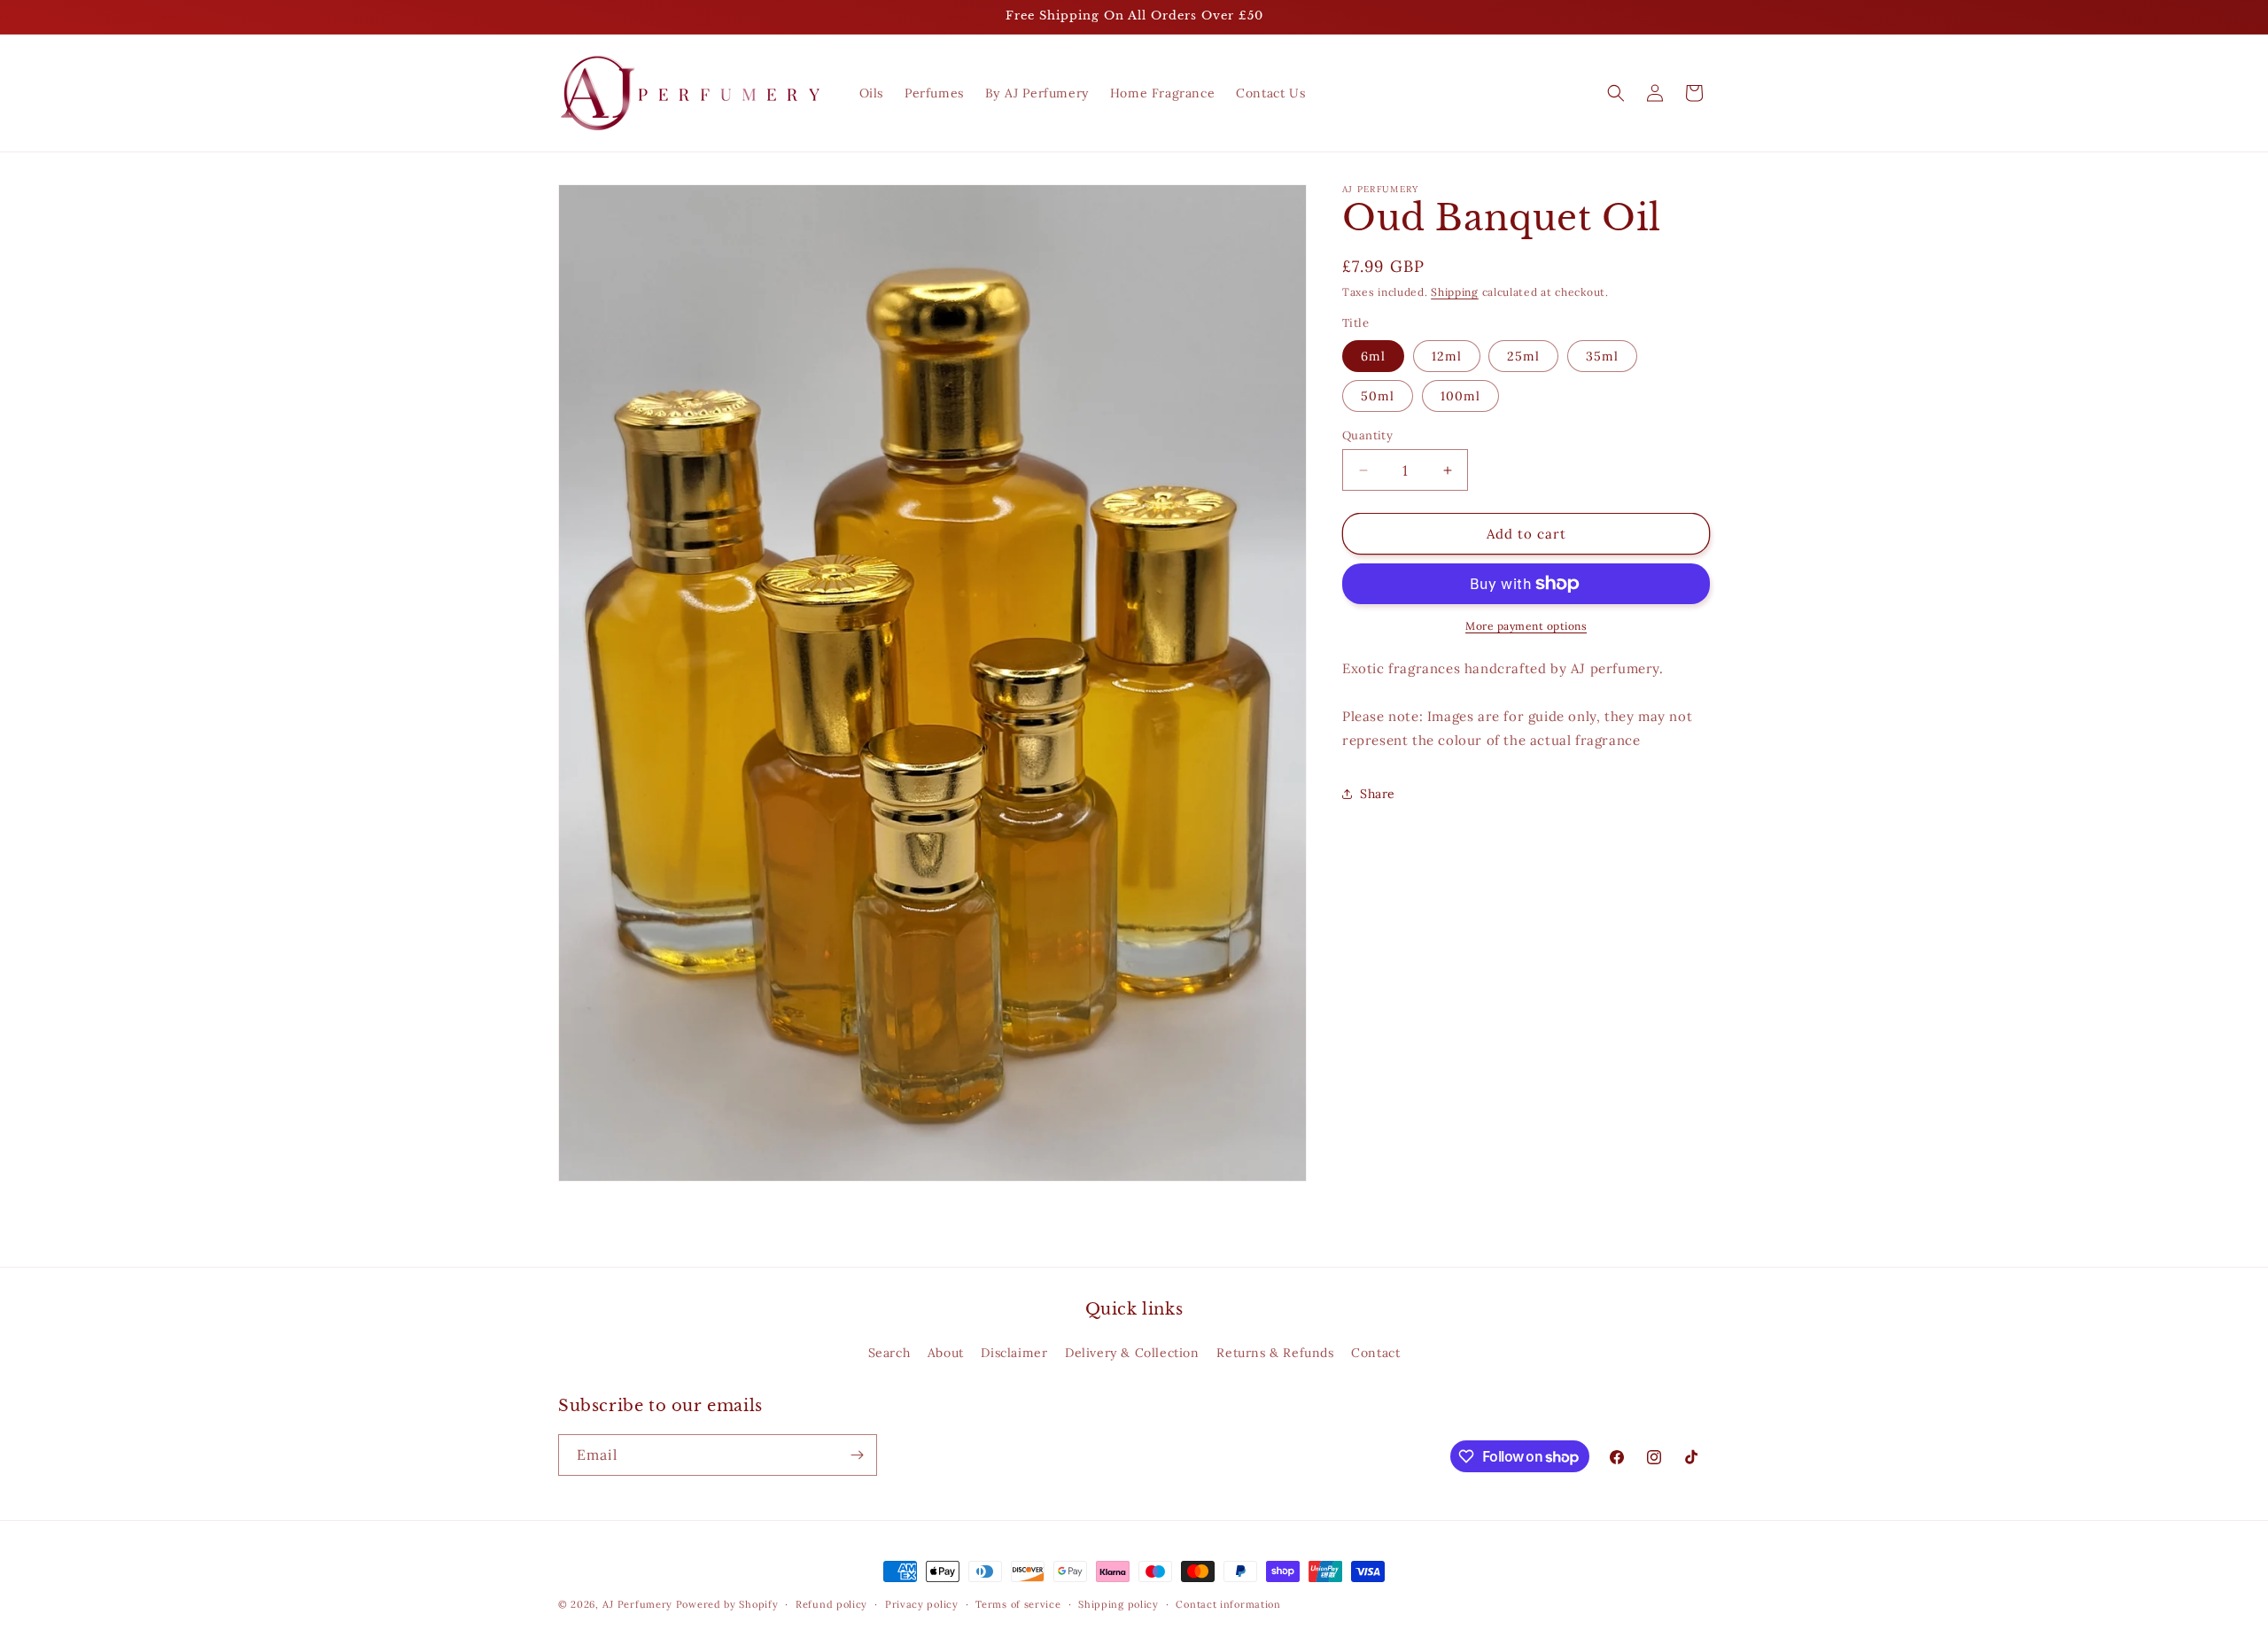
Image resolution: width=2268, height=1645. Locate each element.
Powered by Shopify (727, 1604)
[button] (1616, 93)
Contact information (1228, 1604)
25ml (1523, 356)
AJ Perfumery (637, 1604)
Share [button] (1378, 794)
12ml (1447, 356)
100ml (1460, 396)
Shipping (1455, 292)
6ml (1373, 356)
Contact (1375, 1353)
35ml (1602, 356)
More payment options (1526, 626)
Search (889, 1353)
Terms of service (1018, 1604)
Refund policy (831, 1604)
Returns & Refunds (1275, 1353)
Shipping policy (1118, 1604)
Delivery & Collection (1132, 1353)
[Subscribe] (857, 1455)
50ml (1378, 396)
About (946, 1353)
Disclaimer (1014, 1353)
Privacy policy (922, 1604)
